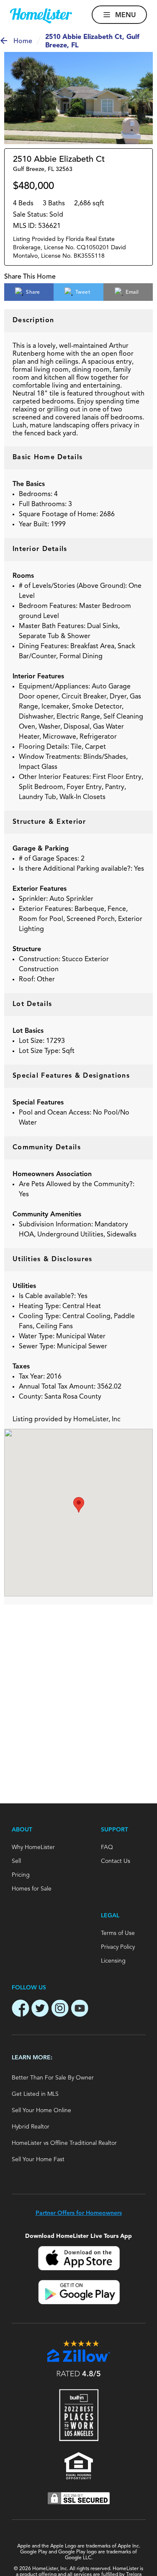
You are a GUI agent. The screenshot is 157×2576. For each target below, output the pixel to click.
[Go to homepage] (41, 16)
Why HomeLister (33, 1847)
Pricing (21, 1875)
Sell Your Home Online (41, 2110)
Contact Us (116, 1861)
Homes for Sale (32, 1889)
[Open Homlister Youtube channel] (80, 2010)
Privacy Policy (118, 1947)
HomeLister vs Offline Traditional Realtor (64, 2143)
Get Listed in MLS (35, 2094)
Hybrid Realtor (31, 2127)
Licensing (113, 1961)
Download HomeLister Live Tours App (78, 2236)
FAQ (107, 1847)
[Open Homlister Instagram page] (60, 2010)
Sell (16, 1861)
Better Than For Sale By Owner (53, 2078)
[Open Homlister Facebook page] (21, 2010)
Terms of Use (118, 1933)
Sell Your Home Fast (38, 2160)
